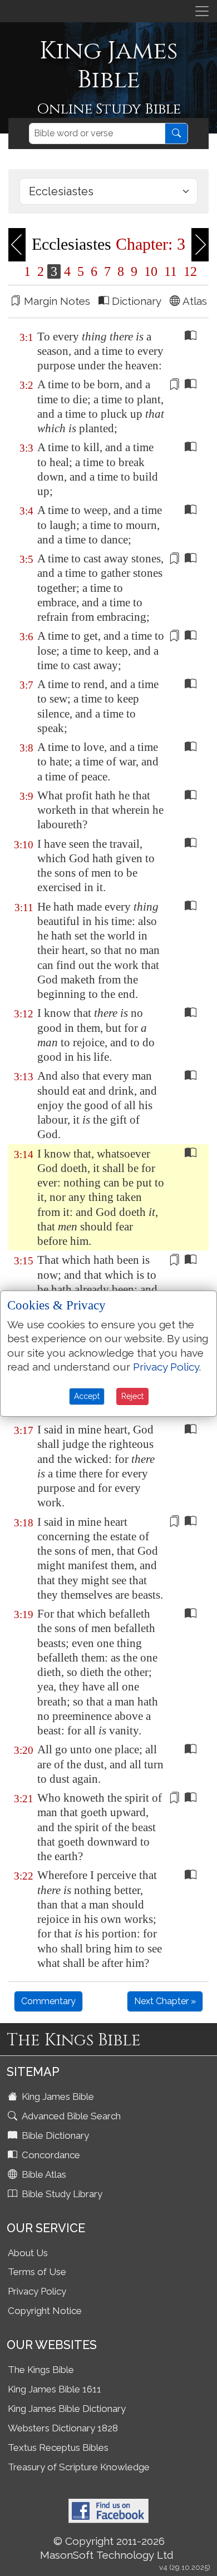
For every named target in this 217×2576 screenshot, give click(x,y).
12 (189, 271)
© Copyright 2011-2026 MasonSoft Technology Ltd (107, 2548)
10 (151, 271)
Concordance (50, 2155)
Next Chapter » (165, 2001)
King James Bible (57, 2097)
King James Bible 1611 (55, 2389)
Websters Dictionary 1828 (63, 2428)
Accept (87, 1396)
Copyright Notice (45, 2311)
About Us (28, 2253)
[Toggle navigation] (202, 11)
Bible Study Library (61, 2194)
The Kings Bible (41, 2370)
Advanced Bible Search (70, 2116)
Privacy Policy (37, 2291)
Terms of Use (37, 2272)
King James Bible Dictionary (67, 2409)
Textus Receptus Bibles (58, 2448)
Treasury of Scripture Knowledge (79, 2467)
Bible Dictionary (54, 2135)
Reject (132, 1396)
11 (171, 271)
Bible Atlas (43, 2174)
